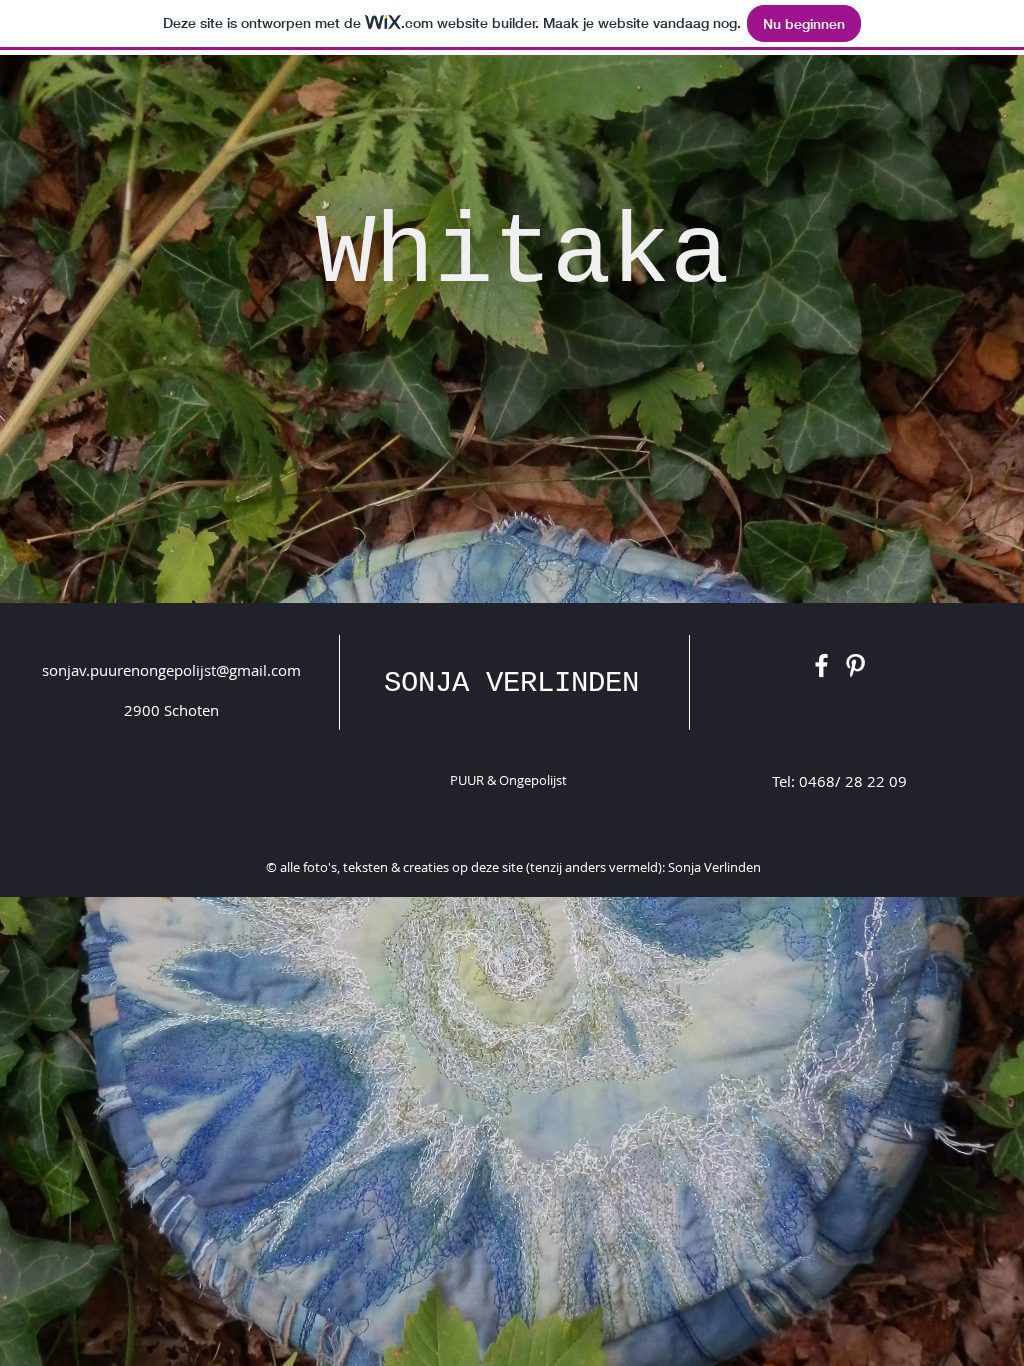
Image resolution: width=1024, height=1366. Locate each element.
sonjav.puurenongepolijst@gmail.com (171, 670)
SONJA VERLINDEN (511, 683)
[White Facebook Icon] (821, 665)
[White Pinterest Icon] (855, 665)
